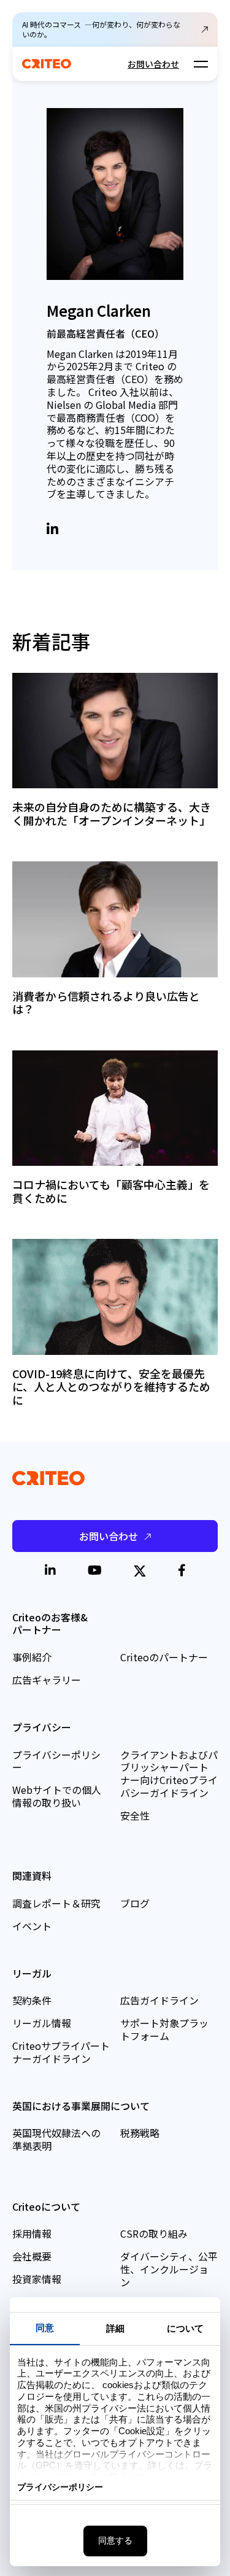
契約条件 (32, 2000)
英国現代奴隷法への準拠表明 (56, 2139)
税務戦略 (140, 2133)
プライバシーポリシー (56, 1761)
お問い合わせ (153, 64)
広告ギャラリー (47, 1680)
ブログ (135, 1903)
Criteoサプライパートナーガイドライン (61, 2052)
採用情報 (32, 2233)
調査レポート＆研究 (56, 1903)
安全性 (135, 1815)
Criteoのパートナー (164, 1657)
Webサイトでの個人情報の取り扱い (57, 1796)
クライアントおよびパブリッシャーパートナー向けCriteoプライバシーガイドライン (169, 1774)
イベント (32, 1926)
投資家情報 (37, 2279)
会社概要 (32, 2256)
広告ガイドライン (159, 2000)
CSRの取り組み (154, 2233)
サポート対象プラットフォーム (164, 2029)
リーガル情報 (42, 2023)
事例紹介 (32, 1657)
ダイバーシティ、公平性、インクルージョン (169, 2269)
